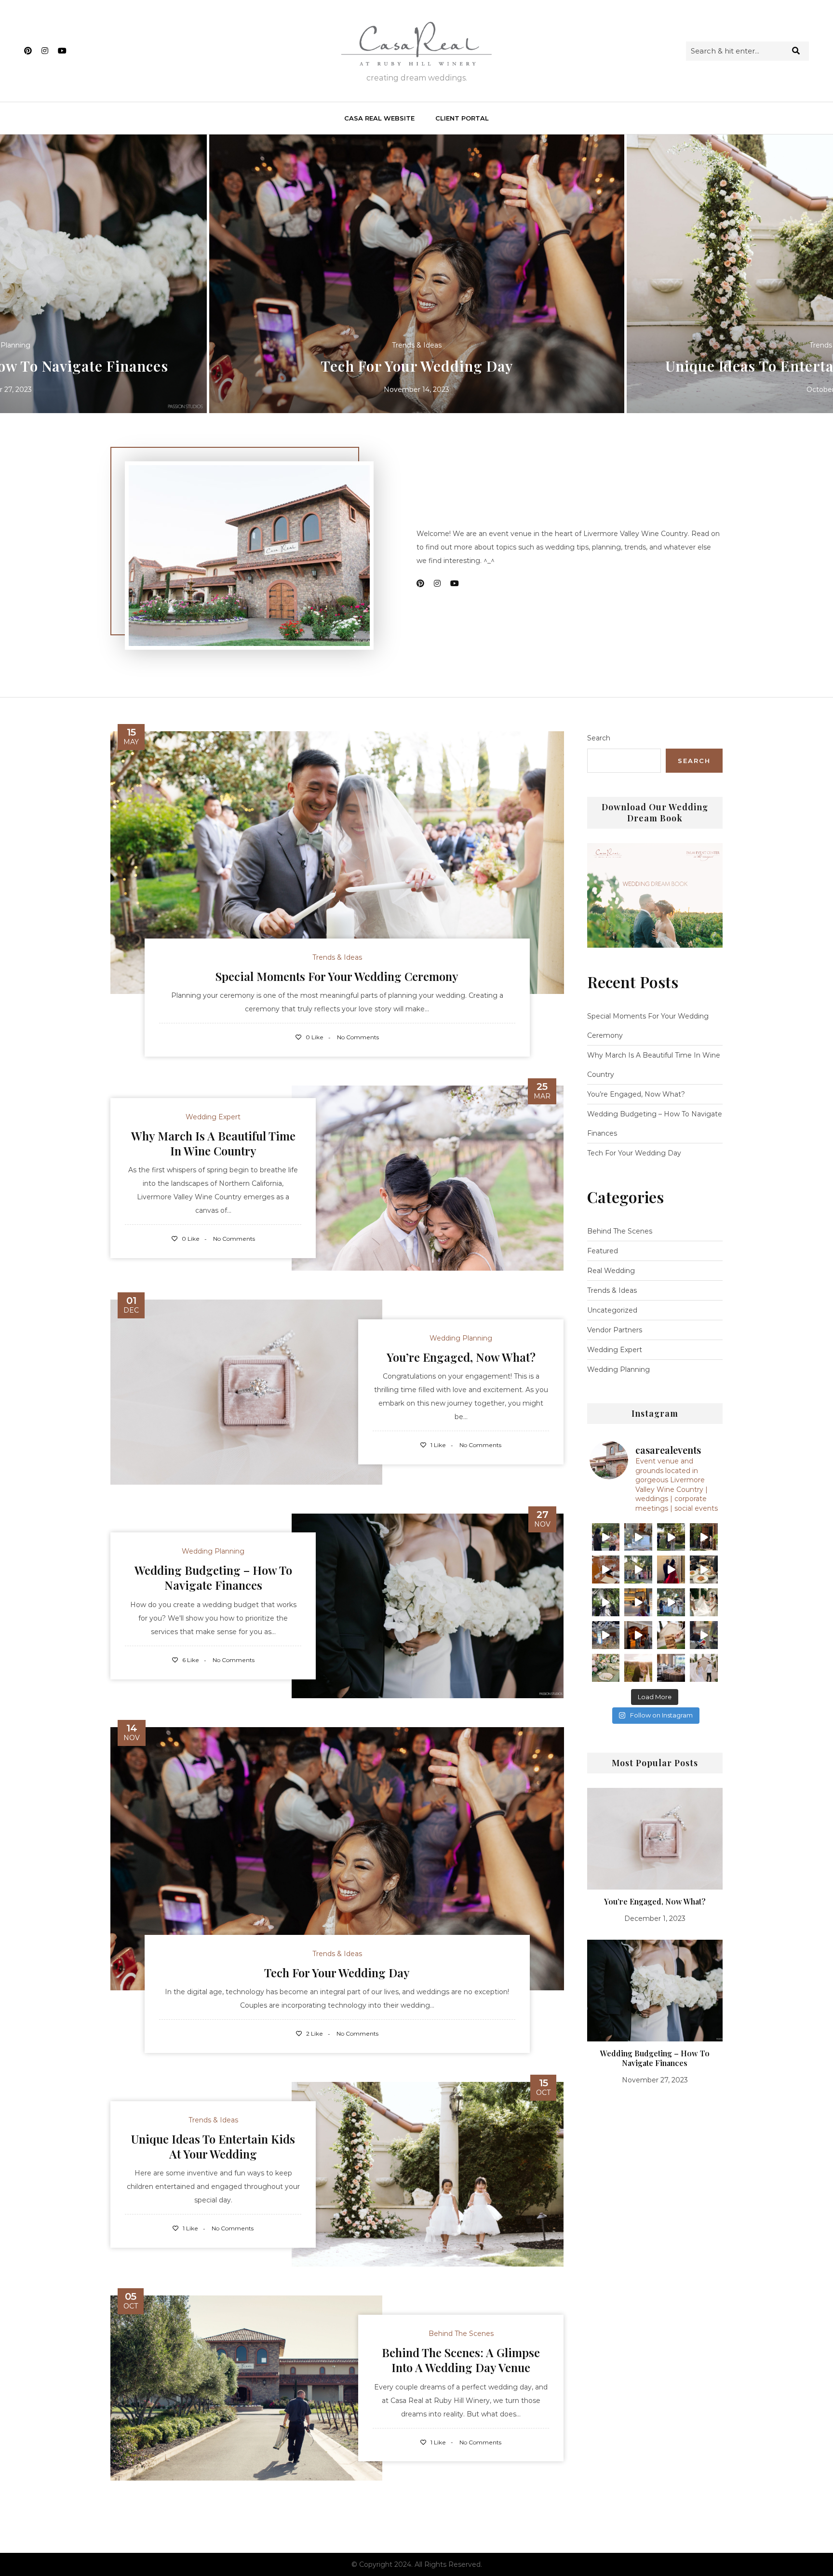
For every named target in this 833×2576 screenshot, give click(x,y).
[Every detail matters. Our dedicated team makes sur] (671, 1668)
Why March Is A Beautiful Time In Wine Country (213, 1143)
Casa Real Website (379, 118)
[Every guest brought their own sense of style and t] (671, 1570)
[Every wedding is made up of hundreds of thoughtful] (606, 1570)
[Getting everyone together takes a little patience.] (638, 1570)
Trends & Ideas (417, 345)
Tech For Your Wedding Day (337, 1972)
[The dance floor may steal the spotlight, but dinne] (704, 1570)
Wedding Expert (213, 1117)
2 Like (314, 2033)
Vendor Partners (615, 1330)
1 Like (437, 1445)
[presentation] (19, 274)
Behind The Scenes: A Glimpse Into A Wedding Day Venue (461, 2360)
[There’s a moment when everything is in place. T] (606, 1635)
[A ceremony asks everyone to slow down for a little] (704, 1537)
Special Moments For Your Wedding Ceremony (337, 976)
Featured (603, 1251)
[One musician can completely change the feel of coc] (671, 1537)
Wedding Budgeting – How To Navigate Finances (213, 1577)
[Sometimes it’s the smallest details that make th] (606, 1668)
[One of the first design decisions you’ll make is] (671, 1602)
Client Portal (462, 118)
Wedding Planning (461, 1338)
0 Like (314, 1037)
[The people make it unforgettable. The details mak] (704, 1602)
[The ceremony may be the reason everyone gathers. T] (606, 1537)
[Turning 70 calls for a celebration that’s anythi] (638, 1602)
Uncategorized (612, 1310)
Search (599, 738)
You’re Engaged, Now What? (461, 1357)
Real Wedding (611, 1271)
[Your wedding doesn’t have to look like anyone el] (704, 1635)
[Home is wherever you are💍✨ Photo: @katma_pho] (638, 1668)
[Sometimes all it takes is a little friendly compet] (671, 1635)
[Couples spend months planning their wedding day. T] (606, 1602)
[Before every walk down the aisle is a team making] (638, 1635)
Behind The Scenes (461, 2334)
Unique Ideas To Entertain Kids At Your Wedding (417, 366)
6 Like (190, 1660)
